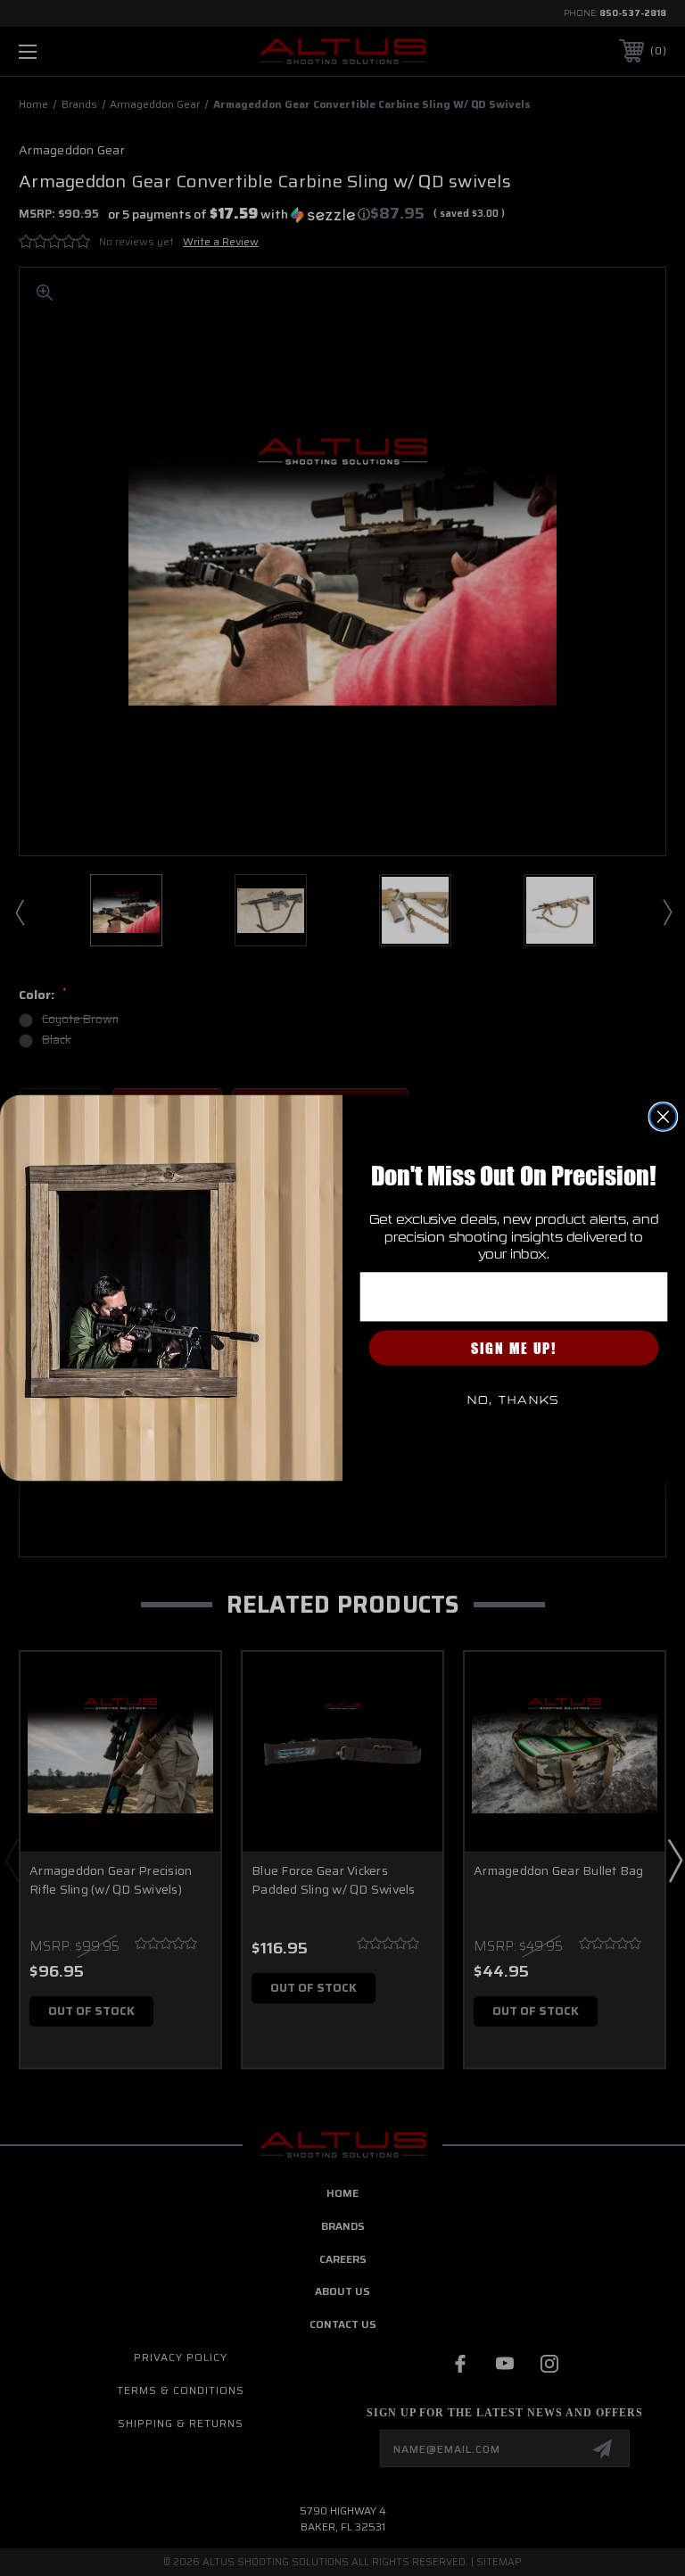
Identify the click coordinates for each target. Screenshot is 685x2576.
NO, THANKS (514, 1400)
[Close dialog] (664, 1117)
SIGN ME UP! (514, 1348)
